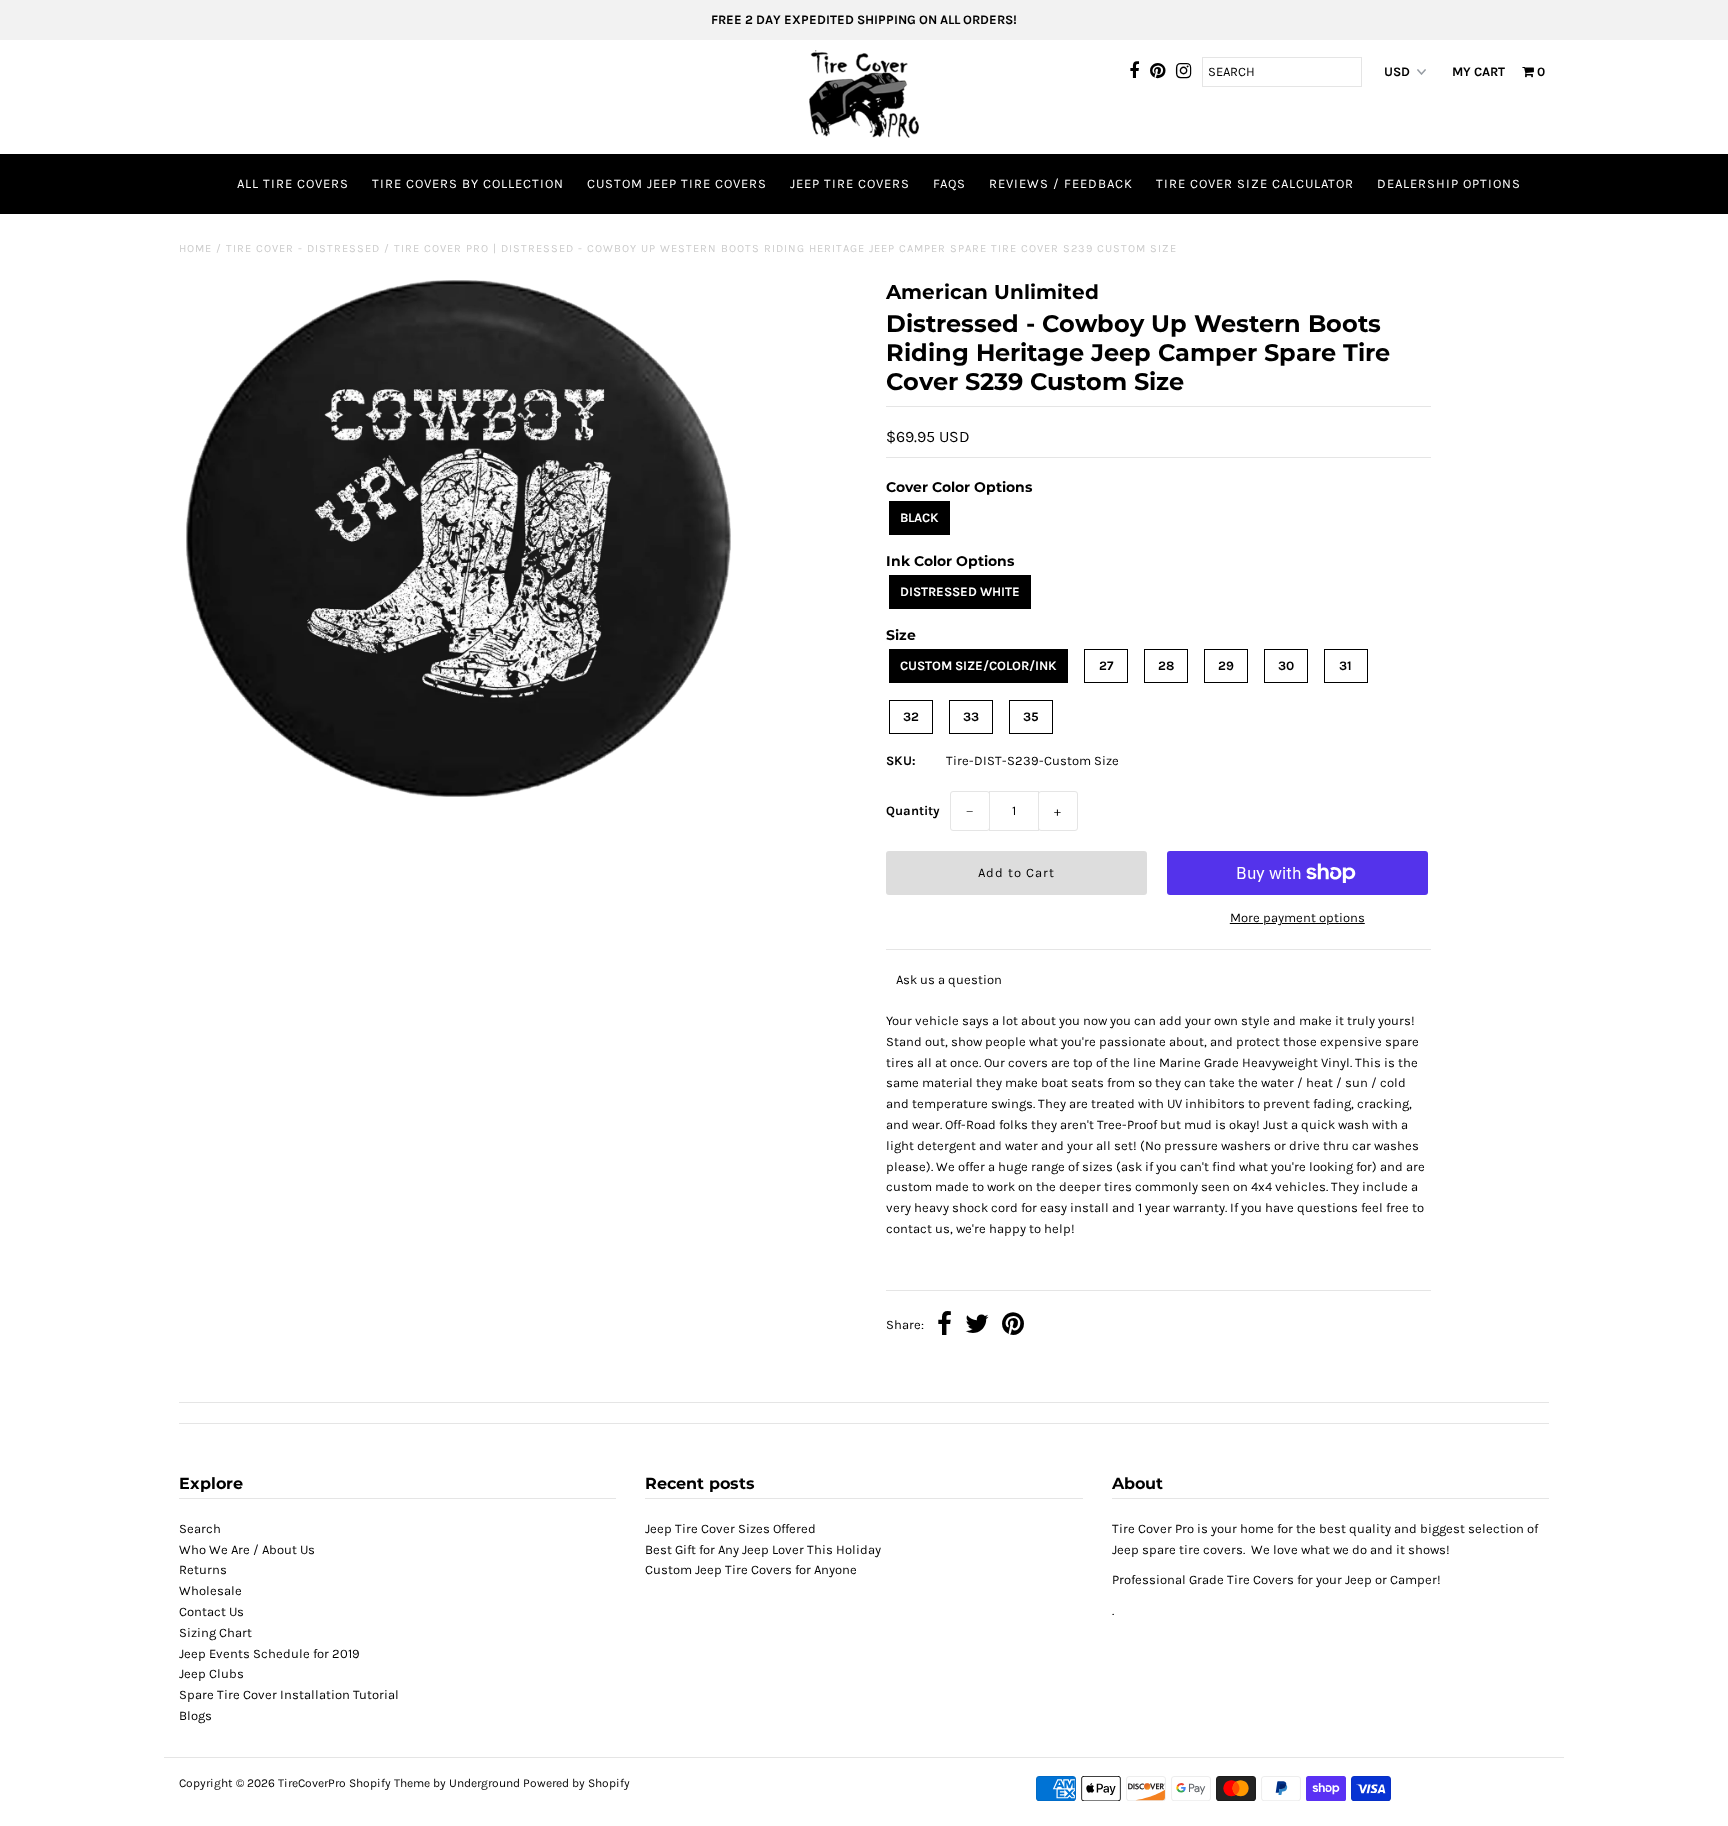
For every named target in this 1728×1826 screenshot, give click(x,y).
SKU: (901, 760)
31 (1345, 665)
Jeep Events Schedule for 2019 (269, 1653)
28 (1166, 665)
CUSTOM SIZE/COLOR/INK (978, 665)
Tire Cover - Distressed (303, 248)
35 (1031, 716)
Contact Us (211, 1611)
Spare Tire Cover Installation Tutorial (289, 1694)
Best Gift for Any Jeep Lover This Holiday (763, 1549)
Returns (203, 1569)
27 (1106, 665)
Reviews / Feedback (1061, 183)
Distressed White (960, 591)
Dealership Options (1449, 183)
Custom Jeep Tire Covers (677, 183)
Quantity (913, 810)
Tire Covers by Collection (468, 183)
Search (200, 1528)
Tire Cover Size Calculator (1255, 183)
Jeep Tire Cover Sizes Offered (730, 1528)
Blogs (195, 1715)
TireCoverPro (313, 1783)
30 (1286, 665)
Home (195, 248)
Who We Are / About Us (247, 1549)
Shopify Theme (389, 1783)
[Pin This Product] (1013, 1326)
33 (971, 716)
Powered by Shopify (576, 1783)
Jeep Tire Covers (850, 183)
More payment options (1297, 917)
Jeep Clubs (211, 1673)
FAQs (949, 183)
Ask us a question (949, 979)
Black (919, 517)
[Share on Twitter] (977, 1326)
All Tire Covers (293, 183)
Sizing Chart (215, 1632)
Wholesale (210, 1590)
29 (1226, 665)
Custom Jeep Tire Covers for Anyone (751, 1569)
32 (911, 716)
